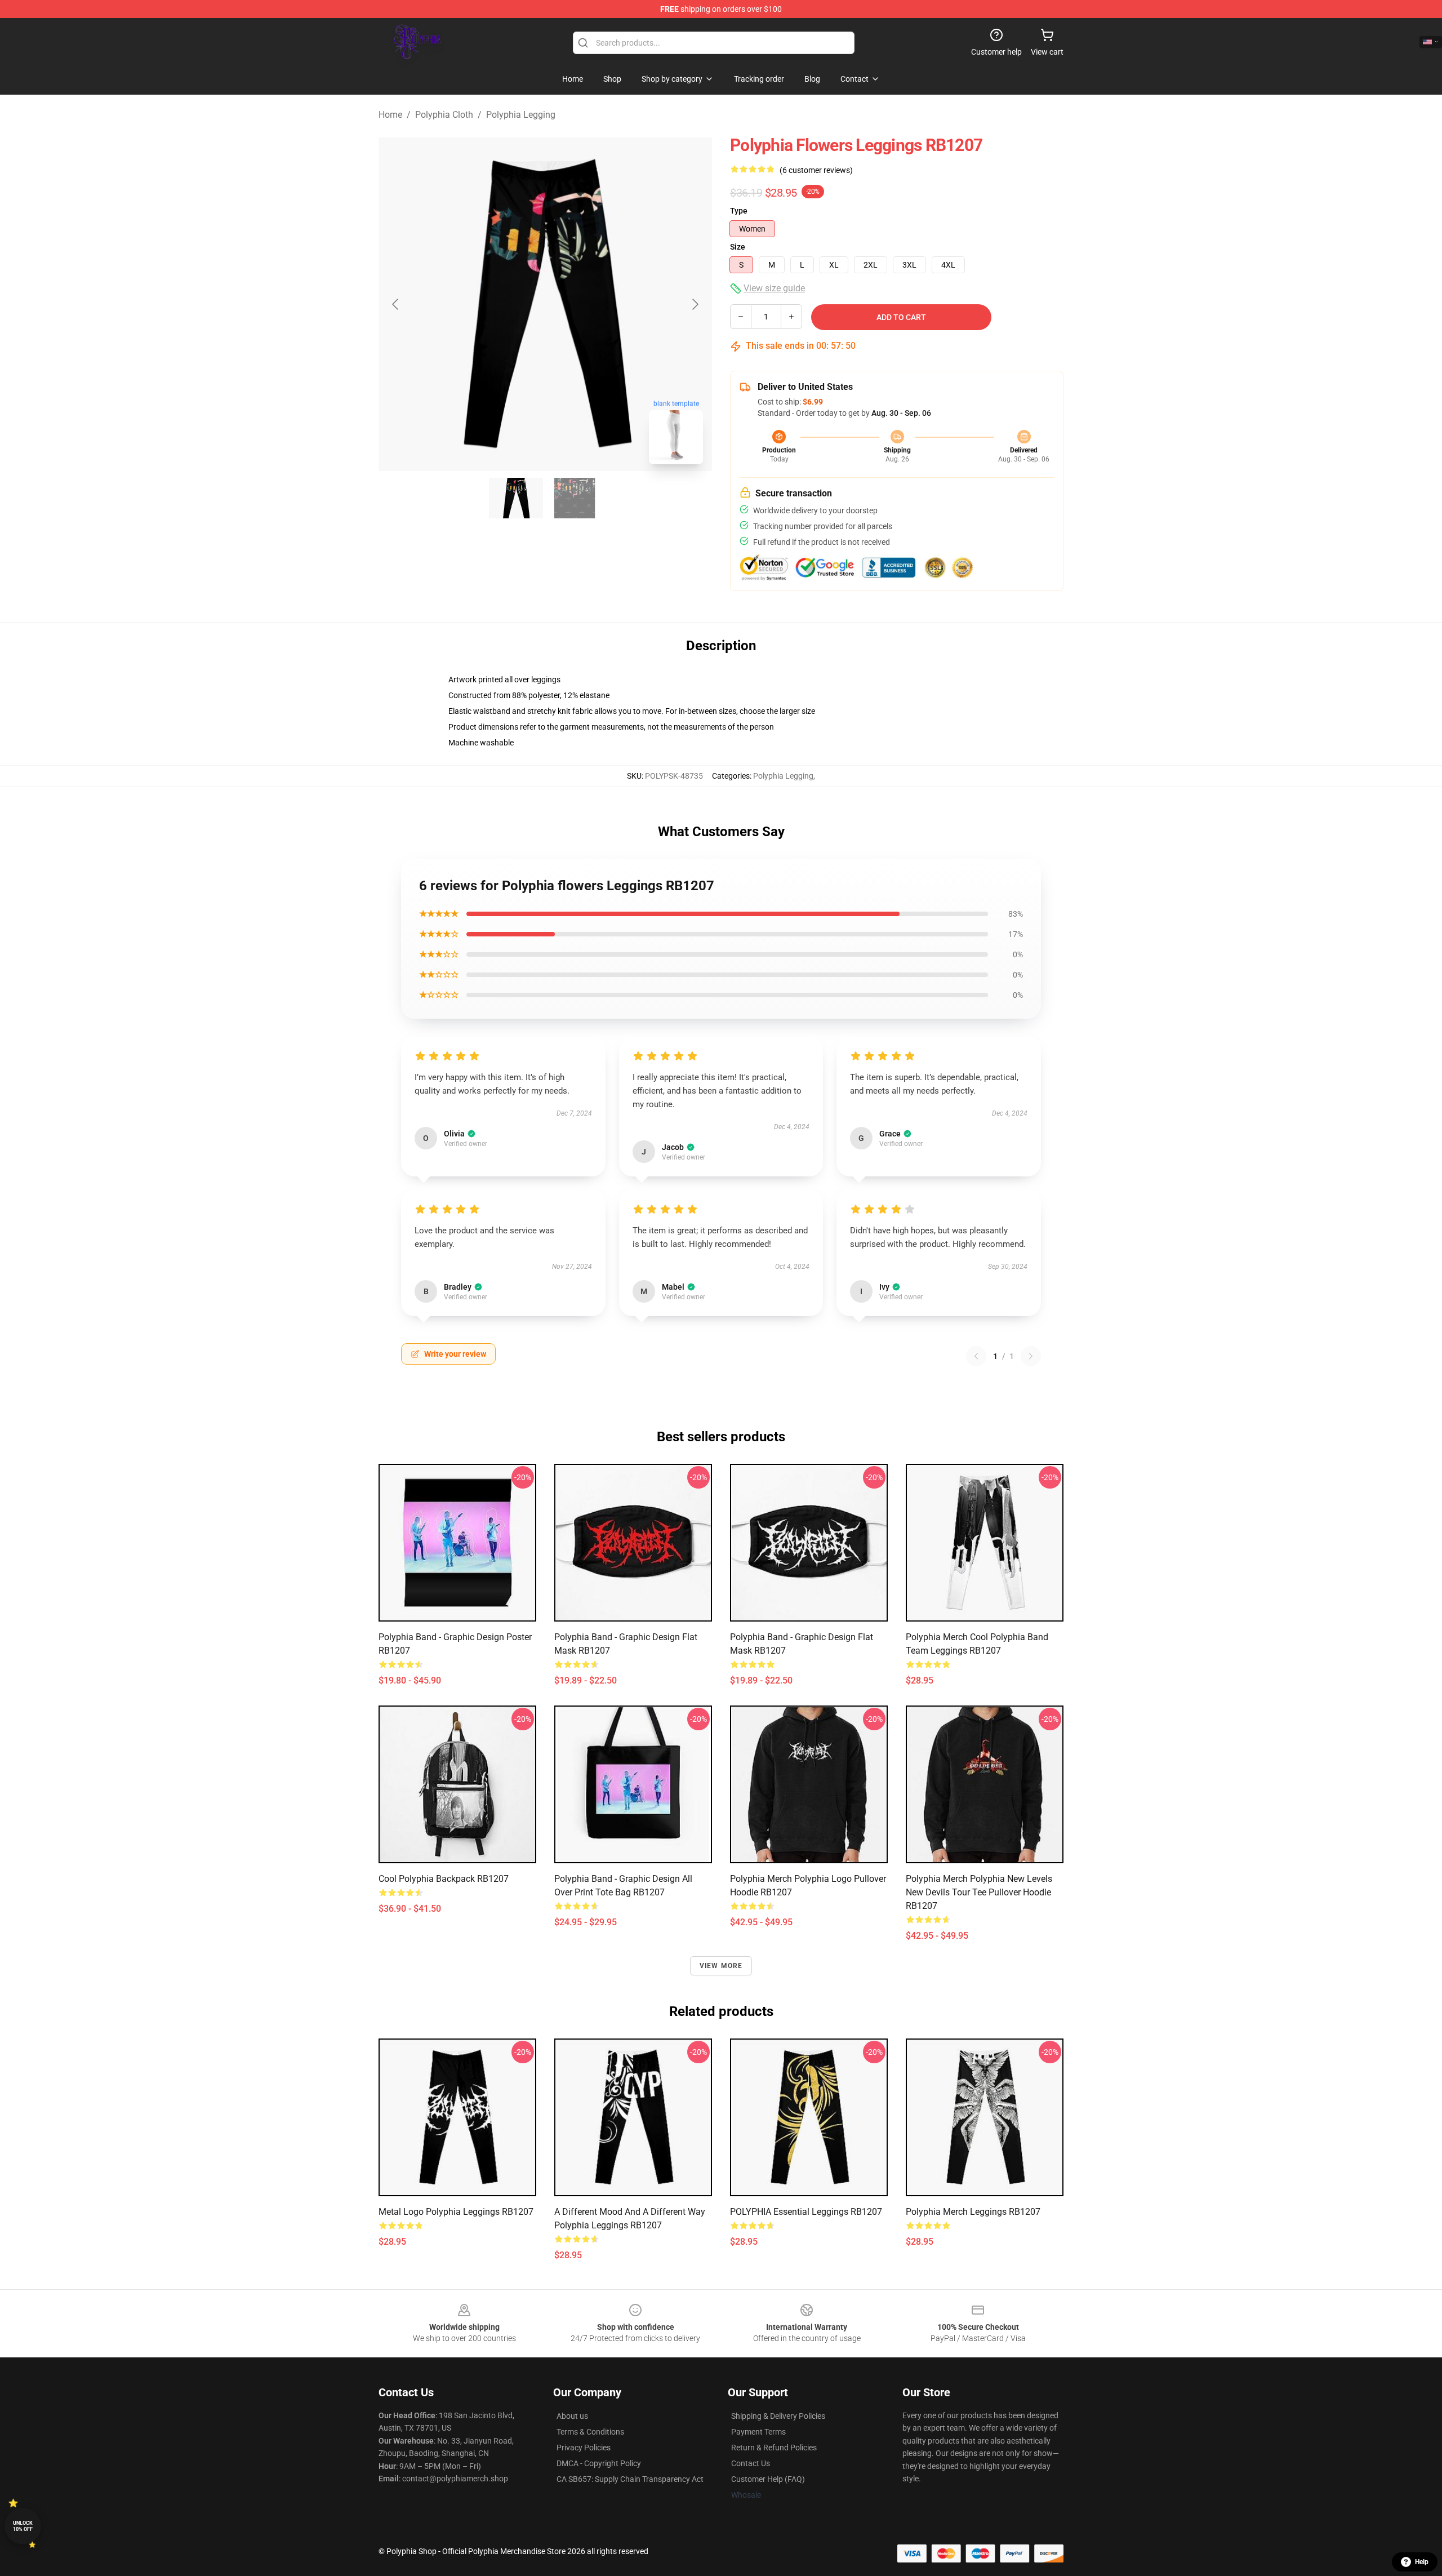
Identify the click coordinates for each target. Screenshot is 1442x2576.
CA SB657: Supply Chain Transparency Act (630, 2479)
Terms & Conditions (590, 2432)
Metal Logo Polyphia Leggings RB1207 (456, 2212)
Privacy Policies (584, 2448)
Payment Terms (758, 2432)
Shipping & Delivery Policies (778, 2416)
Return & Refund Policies (774, 2448)
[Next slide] (695, 304)
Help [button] (1422, 2562)
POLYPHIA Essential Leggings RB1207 (806, 2212)
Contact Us (751, 2463)
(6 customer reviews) (816, 170)
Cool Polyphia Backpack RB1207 (444, 1879)
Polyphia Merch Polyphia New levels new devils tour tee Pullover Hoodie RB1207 (979, 1892)
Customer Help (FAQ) (768, 2479)
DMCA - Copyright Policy (599, 2463)
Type (739, 211)
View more (721, 1966)
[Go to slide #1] (516, 498)
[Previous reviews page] (976, 1356)
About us (572, 2416)
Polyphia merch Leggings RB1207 (973, 2212)
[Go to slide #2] (575, 498)
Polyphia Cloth (444, 115)
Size (738, 247)
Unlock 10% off (23, 2526)
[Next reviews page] (1031, 1356)
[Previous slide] (396, 304)
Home (390, 115)
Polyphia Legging (521, 115)
